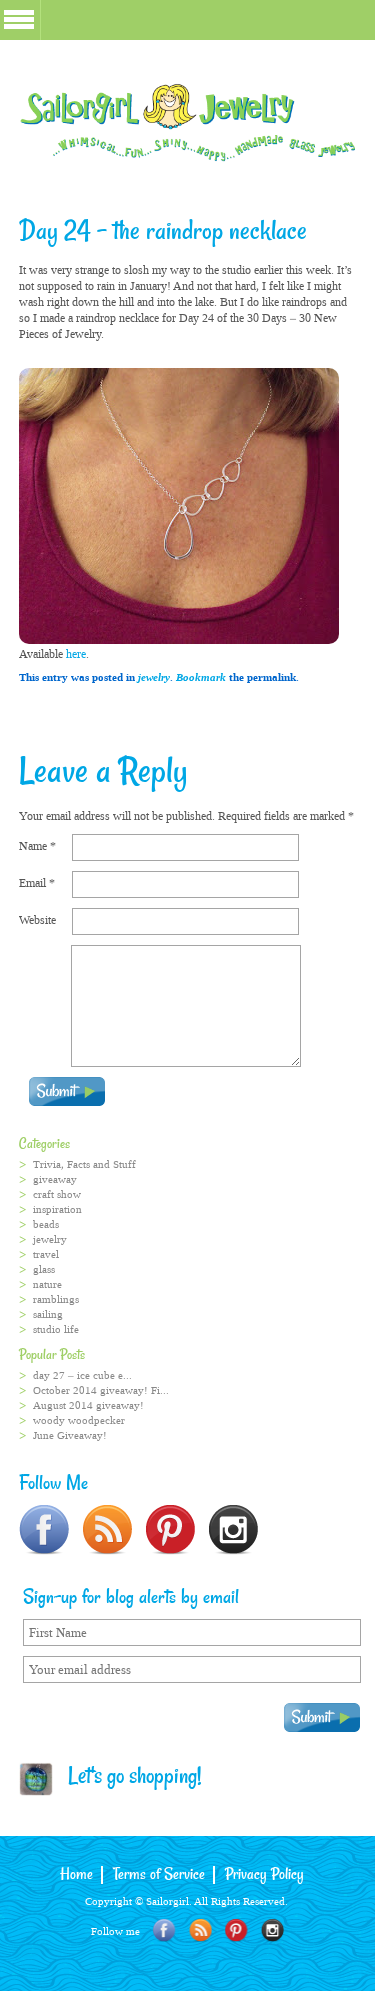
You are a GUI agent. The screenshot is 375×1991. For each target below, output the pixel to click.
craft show (57, 1194)
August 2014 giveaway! (88, 1405)
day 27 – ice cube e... (82, 1375)
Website (37, 920)
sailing (48, 1314)
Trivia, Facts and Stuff (84, 1164)
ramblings (56, 1299)
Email (37, 883)
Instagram (272, 1930)
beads (46, 1224)
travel (46, 1254)
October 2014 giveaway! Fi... (101, 1390)
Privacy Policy (264, 1875)
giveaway (55, 1179)
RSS (200, 1930)
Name (37, 846)
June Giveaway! (70, 1435)
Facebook (164, 1930)
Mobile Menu (19, 19)
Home (76, 1875)
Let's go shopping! (128, 1778)
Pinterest (236, 1930)
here (76, 654)
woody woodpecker (79, 1420)
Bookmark (201, 677)
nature (47, 1284)
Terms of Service (159, 1875)
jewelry (154, 677)
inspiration (57, 1209)
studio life (56, 1329)
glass (44, 1269)
